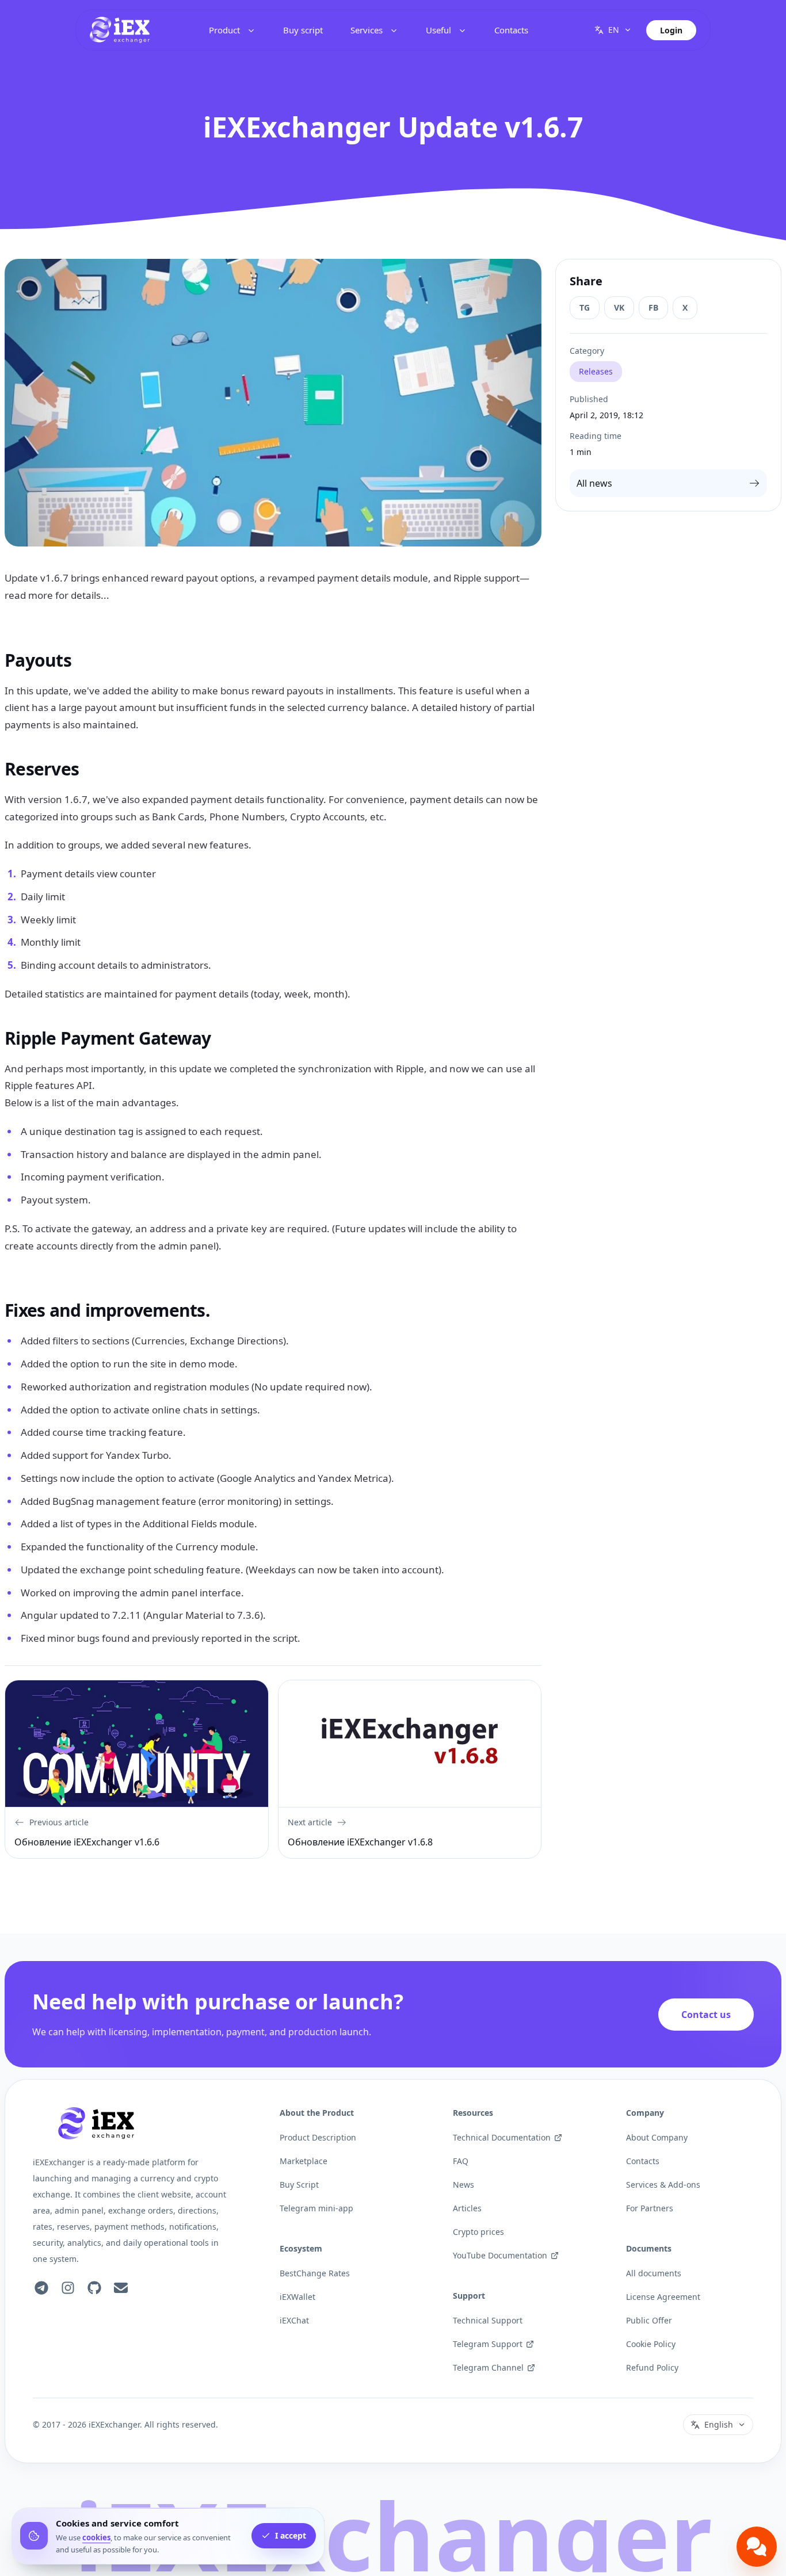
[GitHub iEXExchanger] (94, 2288)
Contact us (706, 2015)
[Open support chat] (757, 2547)
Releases (596, 371)
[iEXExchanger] (96, 2123)
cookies (96, 2537)
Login (671, 30)
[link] (120, 30)
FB (653, 307)
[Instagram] (68, 2288)
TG (585, 307)
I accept (291, 2536)
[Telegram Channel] (41, 2288)
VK (619, 307)
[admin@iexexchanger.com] (121, 2288)
